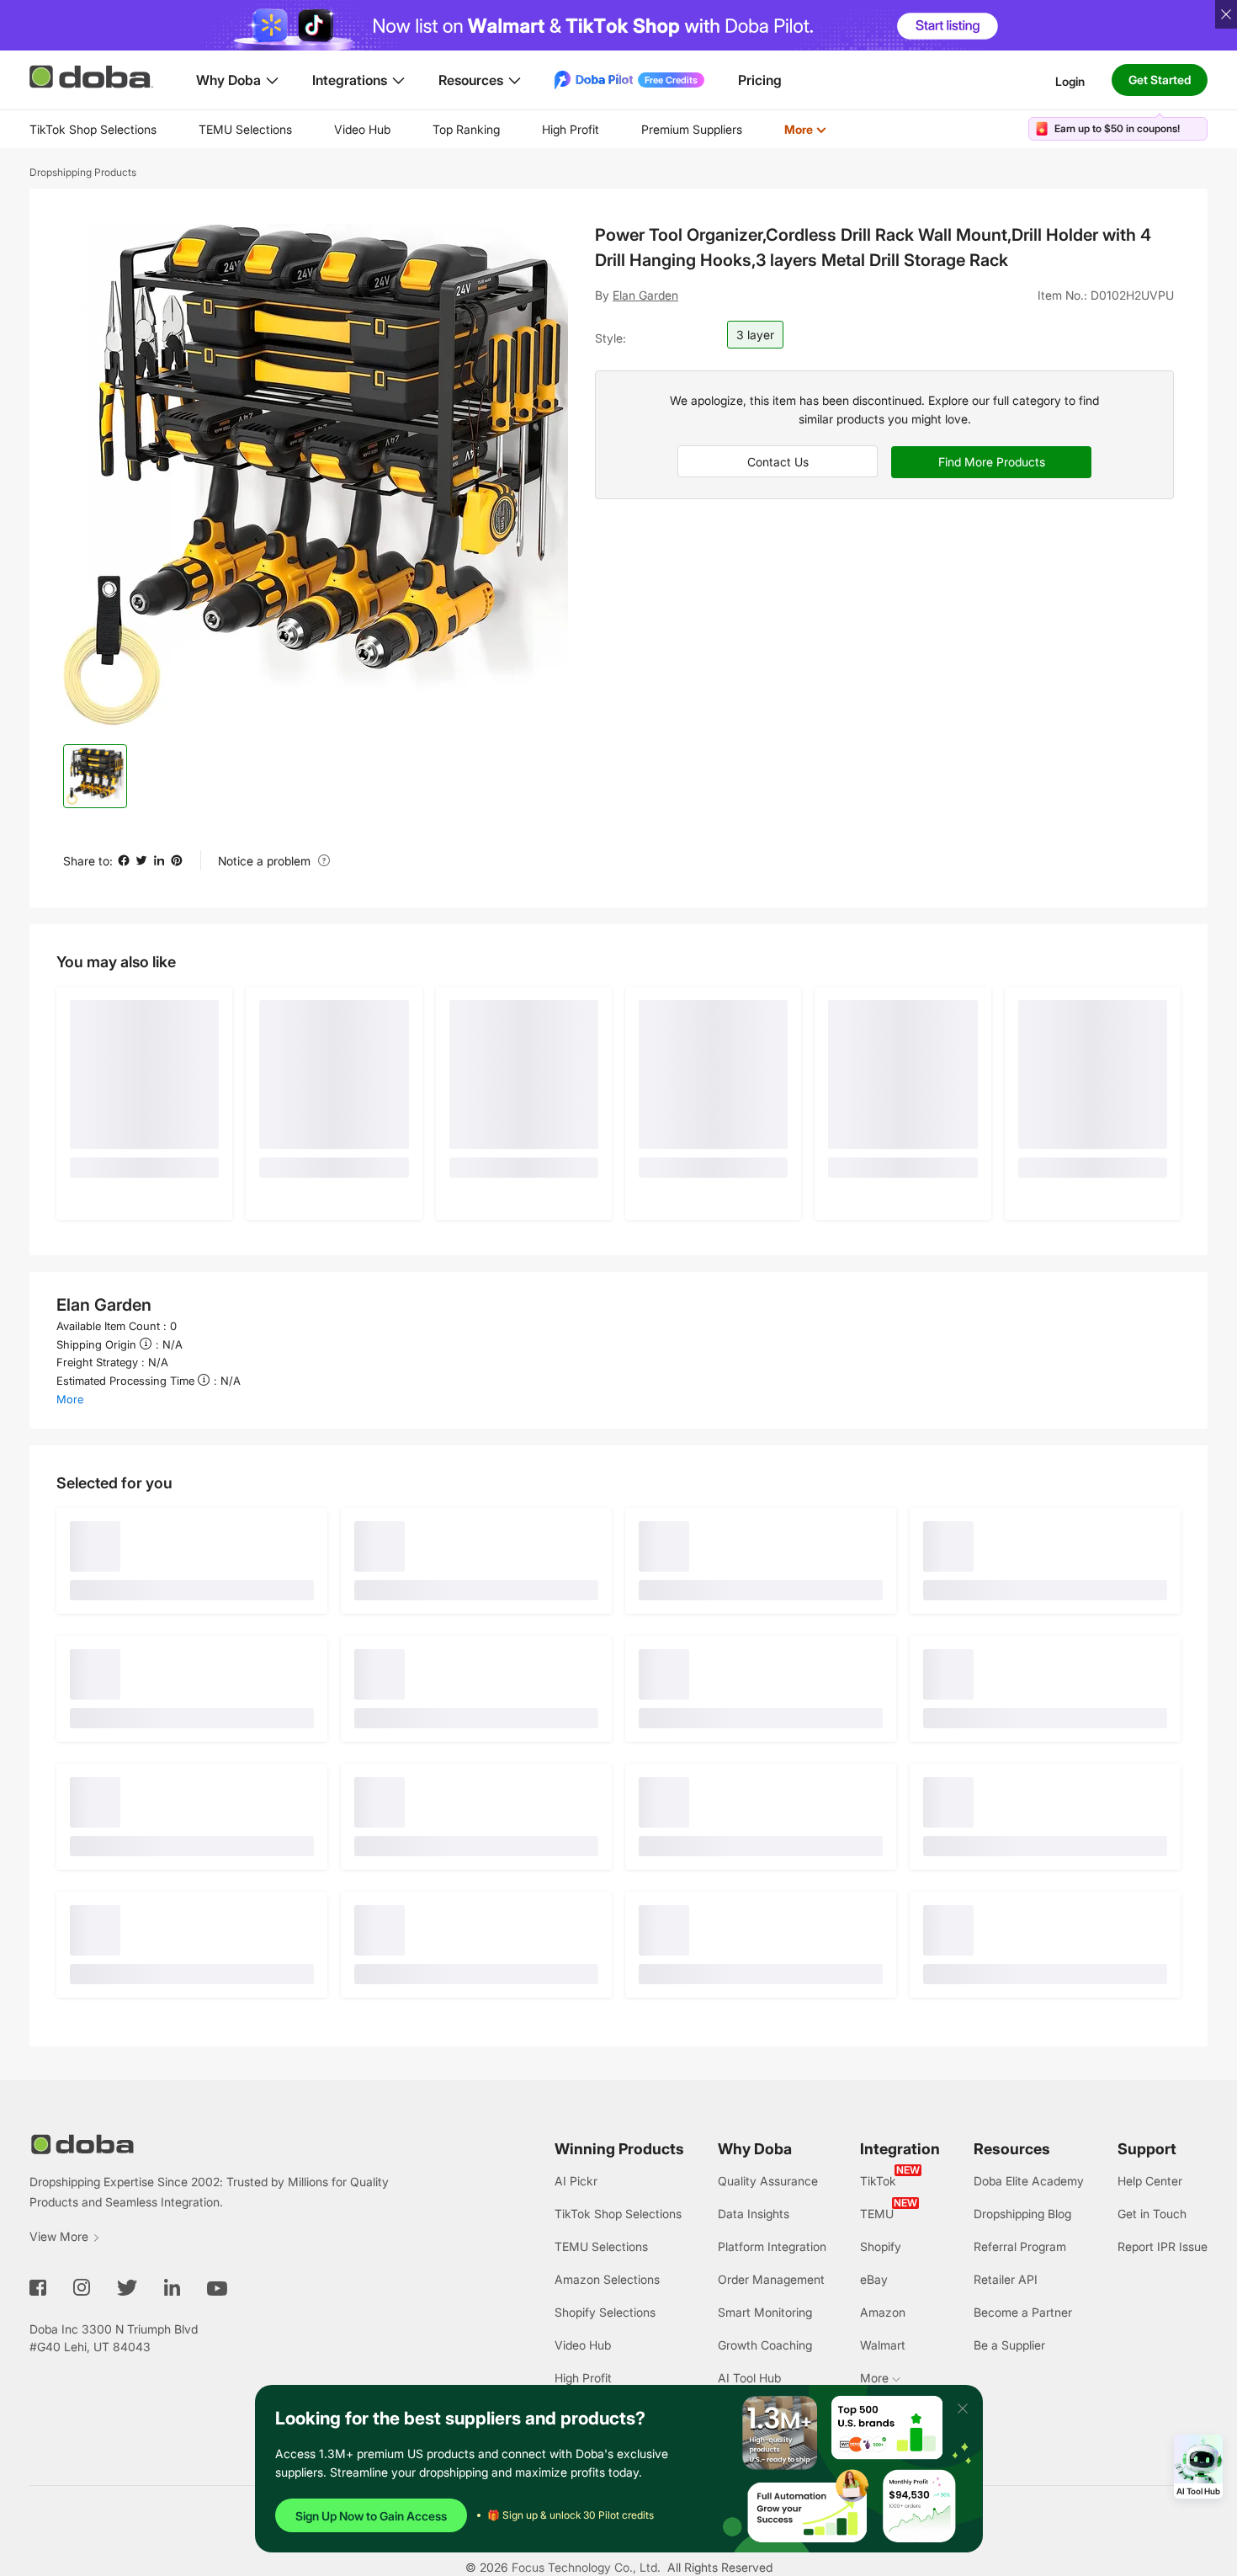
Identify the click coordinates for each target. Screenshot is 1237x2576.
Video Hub (362, 129)
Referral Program (1020, 2246)
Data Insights (754, 2214)
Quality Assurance (768, 2181)
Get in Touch (1152, 2214)
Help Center (1150, 2181)
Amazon (883, 2312)
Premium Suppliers (692, 129)
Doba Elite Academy (1029, 2181)
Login (1070, 80)
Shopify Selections (605, 2312)
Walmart (883, 2345)
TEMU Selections (245, 129)
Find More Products (992, 462)
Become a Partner (1023, 2312)
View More (59, 2236)
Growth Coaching (765, 2345)
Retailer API (1006, 2279)
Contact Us (778, 462)
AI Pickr (576, 2181)
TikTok (878, 2181)
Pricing (760, 80)
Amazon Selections (607, 2279)
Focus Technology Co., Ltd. (586, 2567)
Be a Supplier (1009, 2345)
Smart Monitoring (765, 2312)
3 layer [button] (755, 335)
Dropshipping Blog (1022, 2214)
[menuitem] (93, 130)
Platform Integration (772, 2246)
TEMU (877, 2214)
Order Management (771, 2279)
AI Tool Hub (749, 2378)
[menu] (449, 129)
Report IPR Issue (1163, 2246)
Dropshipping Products (83, 172)
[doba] (93, 77)
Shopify (881, 2246)
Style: (611, 338)
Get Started (1160, 80)
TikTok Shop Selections (93, 129)
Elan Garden (645, 295)
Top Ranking (466, 129)
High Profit (571, 129)
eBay (874, 2279)
